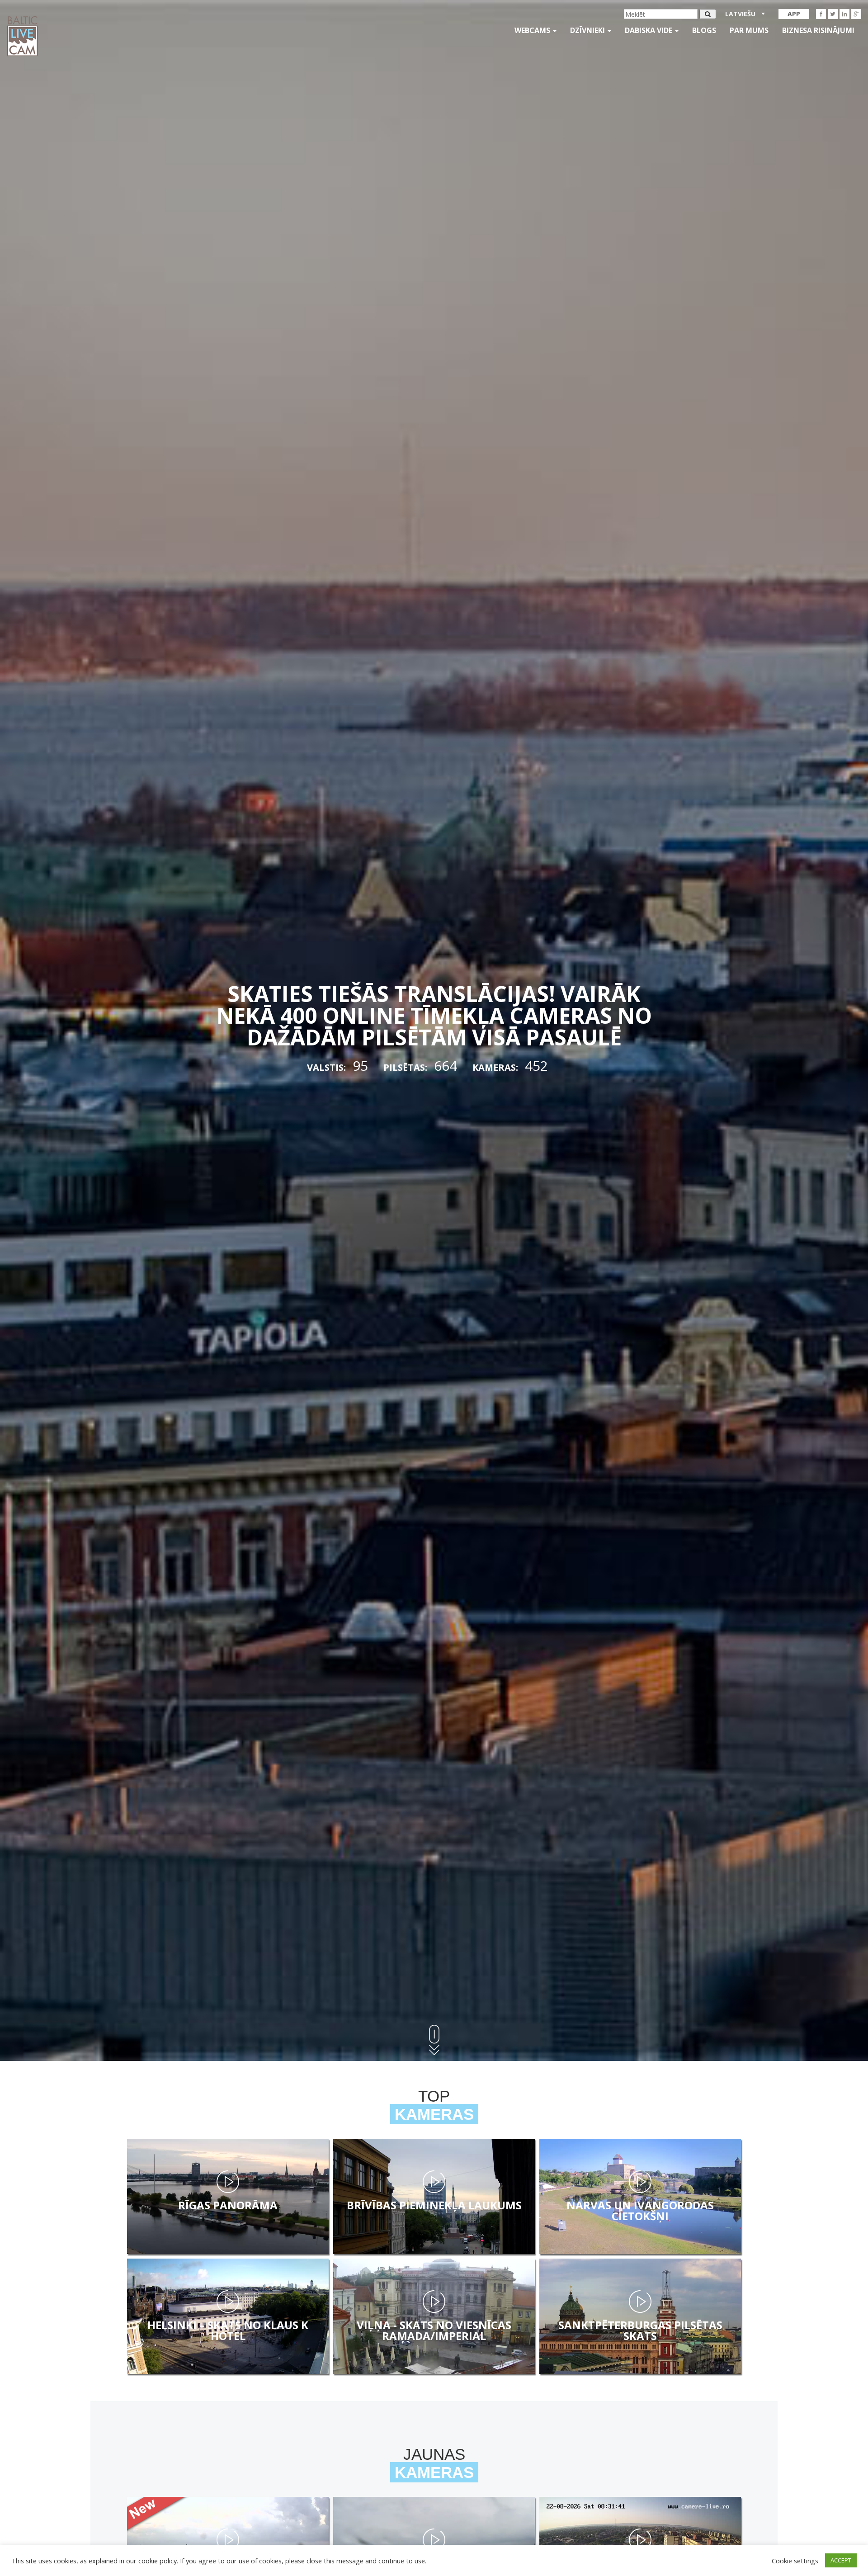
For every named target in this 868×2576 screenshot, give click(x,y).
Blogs (704, 30)
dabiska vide (649, 30)
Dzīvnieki (588, 30)
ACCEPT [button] (841, 2560)
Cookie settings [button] (795, 2561)
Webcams (533, 30)
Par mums (749, 30)
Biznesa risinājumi (818, 30)
